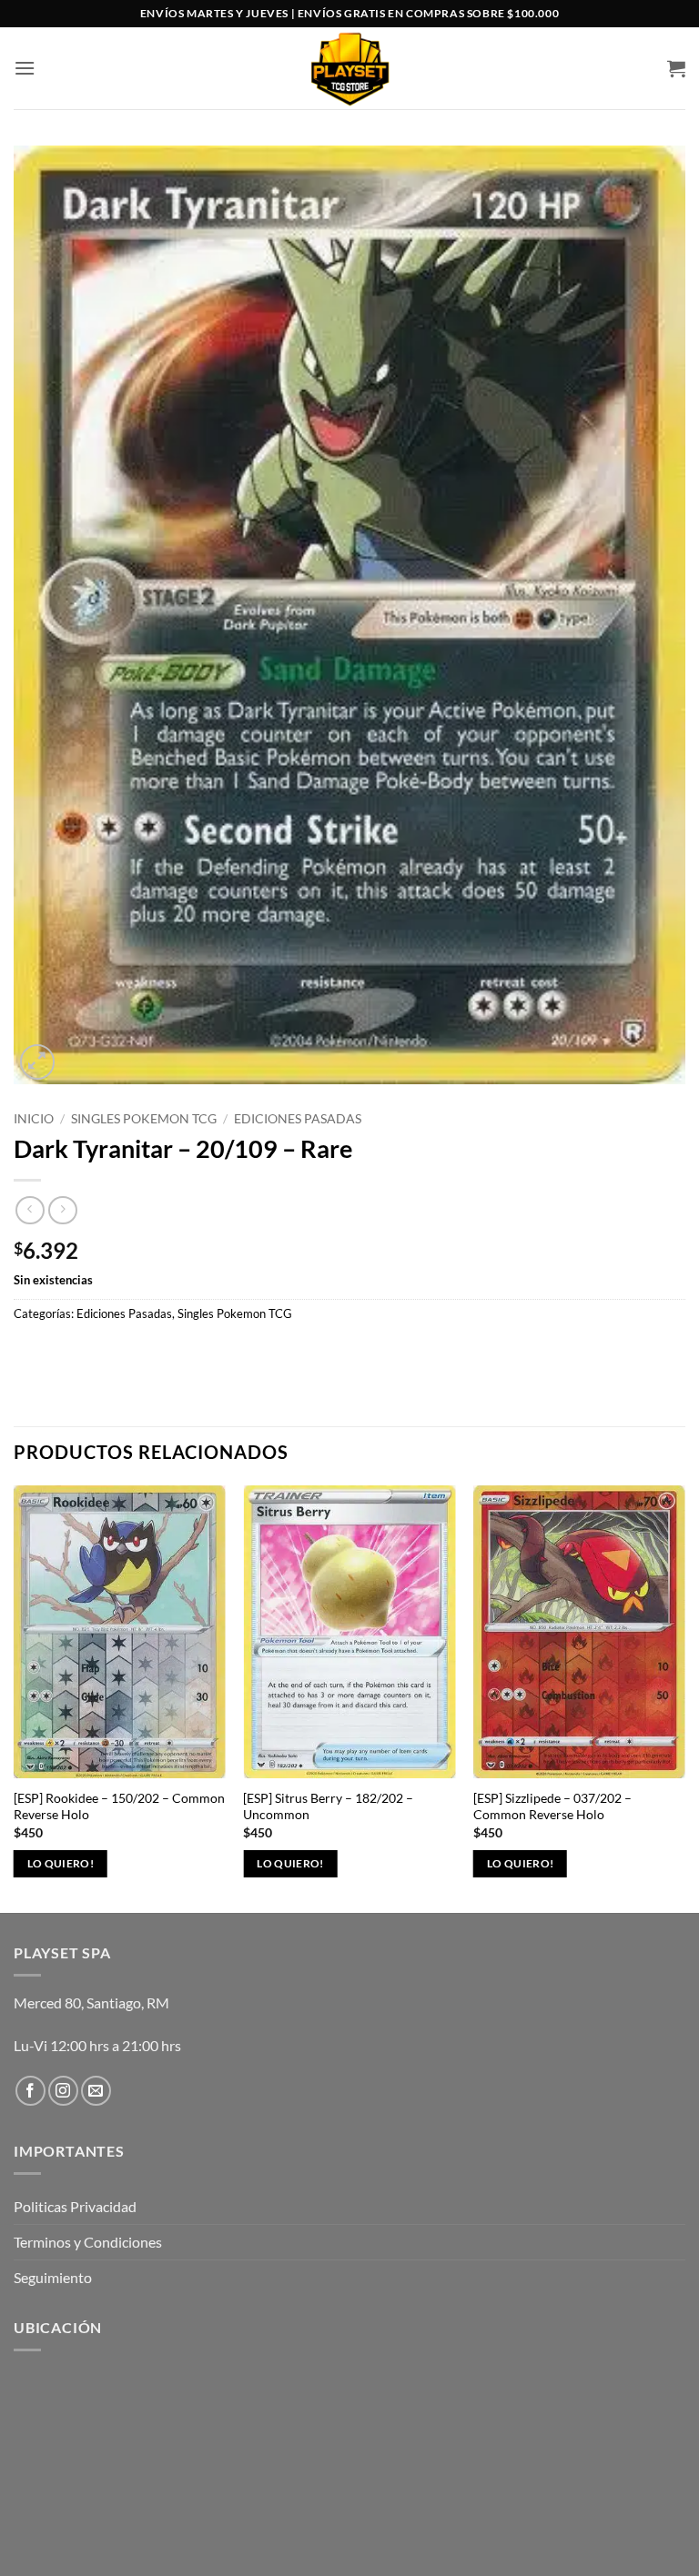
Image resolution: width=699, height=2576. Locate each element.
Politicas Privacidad (75, 2206)
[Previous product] (62, 1210)
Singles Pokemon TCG (144, 1119)
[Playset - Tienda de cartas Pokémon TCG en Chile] (350, 69)
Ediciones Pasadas (298, 1119)
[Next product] (30, 1210)
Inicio (34, 1119)
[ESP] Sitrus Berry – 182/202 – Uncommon (328, 1806)
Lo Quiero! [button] (61, 1863)
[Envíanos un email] (96, 2091)
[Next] (684, 1697)
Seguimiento (53, 2277)
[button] (25, 68)
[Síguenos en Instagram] (63, 2091)
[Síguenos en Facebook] (30, 2091)
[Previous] (15, 1697)
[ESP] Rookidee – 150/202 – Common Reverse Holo (119, 1806)
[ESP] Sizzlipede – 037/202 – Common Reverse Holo (552, 1806)
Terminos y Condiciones (88, 2242)
